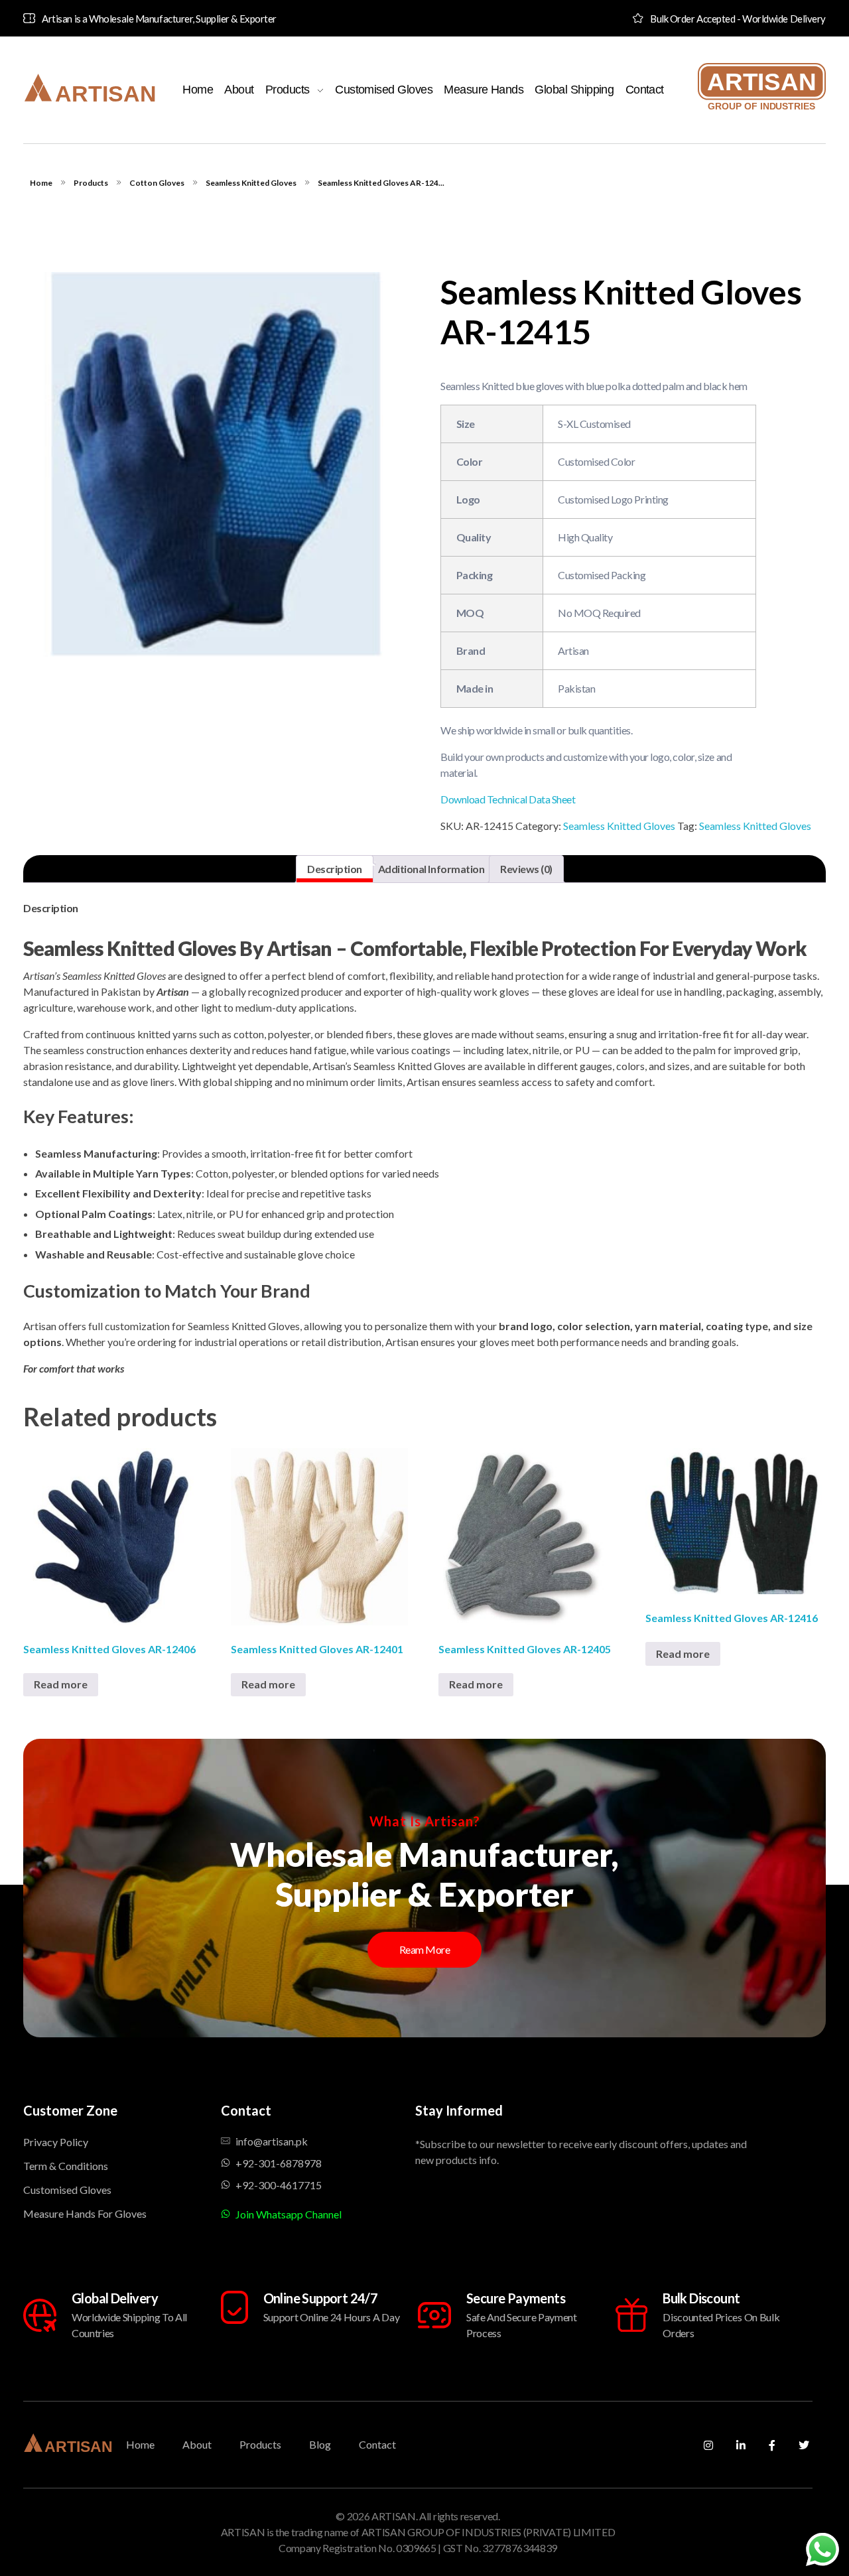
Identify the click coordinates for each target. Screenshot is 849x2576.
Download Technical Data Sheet (508, 799)
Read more (61, 1684)
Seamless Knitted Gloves (251, 183)
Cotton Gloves (157, 183)
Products (91, 183)
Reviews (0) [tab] (526, 869)
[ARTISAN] (90, 88)
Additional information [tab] (431, 869)
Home (41, 183)
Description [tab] (335, 869)
